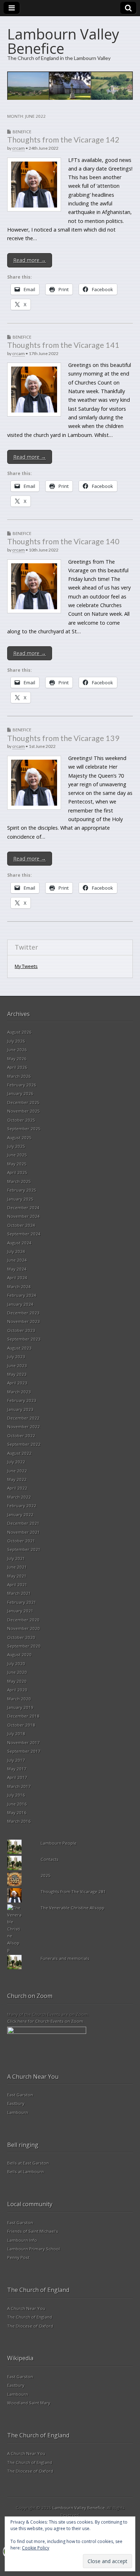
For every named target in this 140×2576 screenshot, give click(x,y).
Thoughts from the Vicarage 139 (63, 738)
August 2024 (19, 1243)
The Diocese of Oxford (30, 2326)
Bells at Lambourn (25, 2172)
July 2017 (16, 1760)
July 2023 (16, 1357)
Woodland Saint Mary (29, 2403)
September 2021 (24, 1549)
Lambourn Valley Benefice (63, 41)
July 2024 (16, 1251)
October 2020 (21, 1637)
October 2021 (21, 1541)
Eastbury (16, 2103)
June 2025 (17, 1155)
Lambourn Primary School (34, 2249)
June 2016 (17, 1804)
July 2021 (16, 1558)
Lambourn (18, 2112)
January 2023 (20, 1409)
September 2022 (24, 1444)
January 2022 (20, 1515)
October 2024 (21, 1225)
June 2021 (17, 1567)
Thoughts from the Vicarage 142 (63, 140)
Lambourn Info (22, 2240)
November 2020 (24, 1628)
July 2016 (16, 1795)
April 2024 (17, 1278)
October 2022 (21, 1436)
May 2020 (17, 1681)
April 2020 (17, 1690)
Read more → (30, 260)
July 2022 (16, 1462)
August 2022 (19, 1453)
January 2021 (20, 1611)
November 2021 (24, 1532)
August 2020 (19, 1655)
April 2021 (17, 1585)
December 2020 (23, 1620)
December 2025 (23, 1102)
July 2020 (16, 1664)
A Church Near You (26, 2308)
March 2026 (19, 1076)
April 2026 (17, 1067)
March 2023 (19, 1392)
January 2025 (20, 1199)
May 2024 (17, 1269)
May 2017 (17, 1769)
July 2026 (16, 1041)
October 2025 (21, 1120)
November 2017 (24, 1743)
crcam (18, 148)
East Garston (20, 2095)
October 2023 (21, 1330)
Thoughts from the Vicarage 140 (63, 541)
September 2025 (24, 1129)
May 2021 (17, 1576)
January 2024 (20, 1304)
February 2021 (22, 1602)
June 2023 (17, 1366)
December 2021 (23, 1523)
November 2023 (24, 1321)
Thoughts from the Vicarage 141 (63, 345)
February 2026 (22, 1085)
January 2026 (20, 1093)
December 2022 (23, 1418)
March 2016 (19, 1821)
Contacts (50, 1859)
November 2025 (24, 1111)
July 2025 (16, 1146)
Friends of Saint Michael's (33, 2231)
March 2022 (19, 1497)
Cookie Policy (36, 2548)
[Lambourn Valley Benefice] (70, 86)
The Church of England (30, 2317)
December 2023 (23, 1313)
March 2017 (19, 1786)
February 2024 (22, 1295)
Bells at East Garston (28, 2163)
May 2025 (17, 1164)
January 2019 (20, 1707)
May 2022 (17, 1479)
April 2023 (17, 1383)
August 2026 (19, 1032)
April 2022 (17, 1488)
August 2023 (19, 1348)
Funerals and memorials (65, 1958)
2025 (46, 1875)
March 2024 (19, 1287)
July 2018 (16, 1734)
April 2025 (17, 1172)
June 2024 (17, 1260)
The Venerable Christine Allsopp (73, 1908)
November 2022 (24, 1427)
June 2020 (17, 1672)
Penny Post (18, 2257)
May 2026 (17, 1059)
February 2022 (22, 1506)
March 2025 (19, 1181)
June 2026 (17, 1050)
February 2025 (22, 1190)
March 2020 (19, 1699)
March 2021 (19, 1593)
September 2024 (24, 1234)
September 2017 (24, 1751)
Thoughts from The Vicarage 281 (73, 1892)
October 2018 (21, 1725)
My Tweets (26, 966)
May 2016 (17, 1813)
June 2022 (17, 1471)
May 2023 (17, 1374)
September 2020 (24, 1646)
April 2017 (17, 1777)
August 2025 (19, 1138)
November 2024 (24, 1216)
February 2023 (22, 1400)
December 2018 (23, 1716)
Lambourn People (59, 1843)
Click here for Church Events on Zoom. (46, 2021)
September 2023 (24, 1339)
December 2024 (23, 1208)
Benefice (22, 132)
